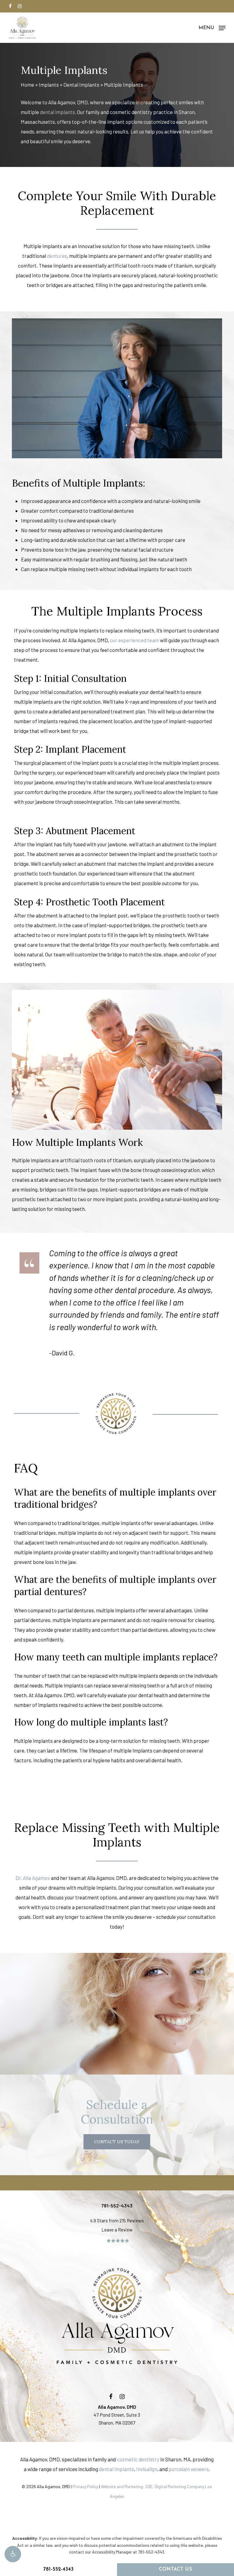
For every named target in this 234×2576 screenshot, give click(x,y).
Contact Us (176, 2569)
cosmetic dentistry (138, 2459)
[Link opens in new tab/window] (111, 2396)
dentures (57, 256)
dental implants (57, 112)
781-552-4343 (59, 2569)
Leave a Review (117, 2230)
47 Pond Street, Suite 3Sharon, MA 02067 (117, 2415)
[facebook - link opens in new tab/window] (10, 6)
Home (27, 85)
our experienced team (135, 640)
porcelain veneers (189, 2469)
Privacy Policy (85, 2486)
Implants (49, 85)
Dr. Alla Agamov (33, 1878)
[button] (13, 2554)
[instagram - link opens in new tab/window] (20, 6)
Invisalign (147, 2469)
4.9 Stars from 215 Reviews (117, 2221)
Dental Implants (81, 85)
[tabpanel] (117, 1526)
